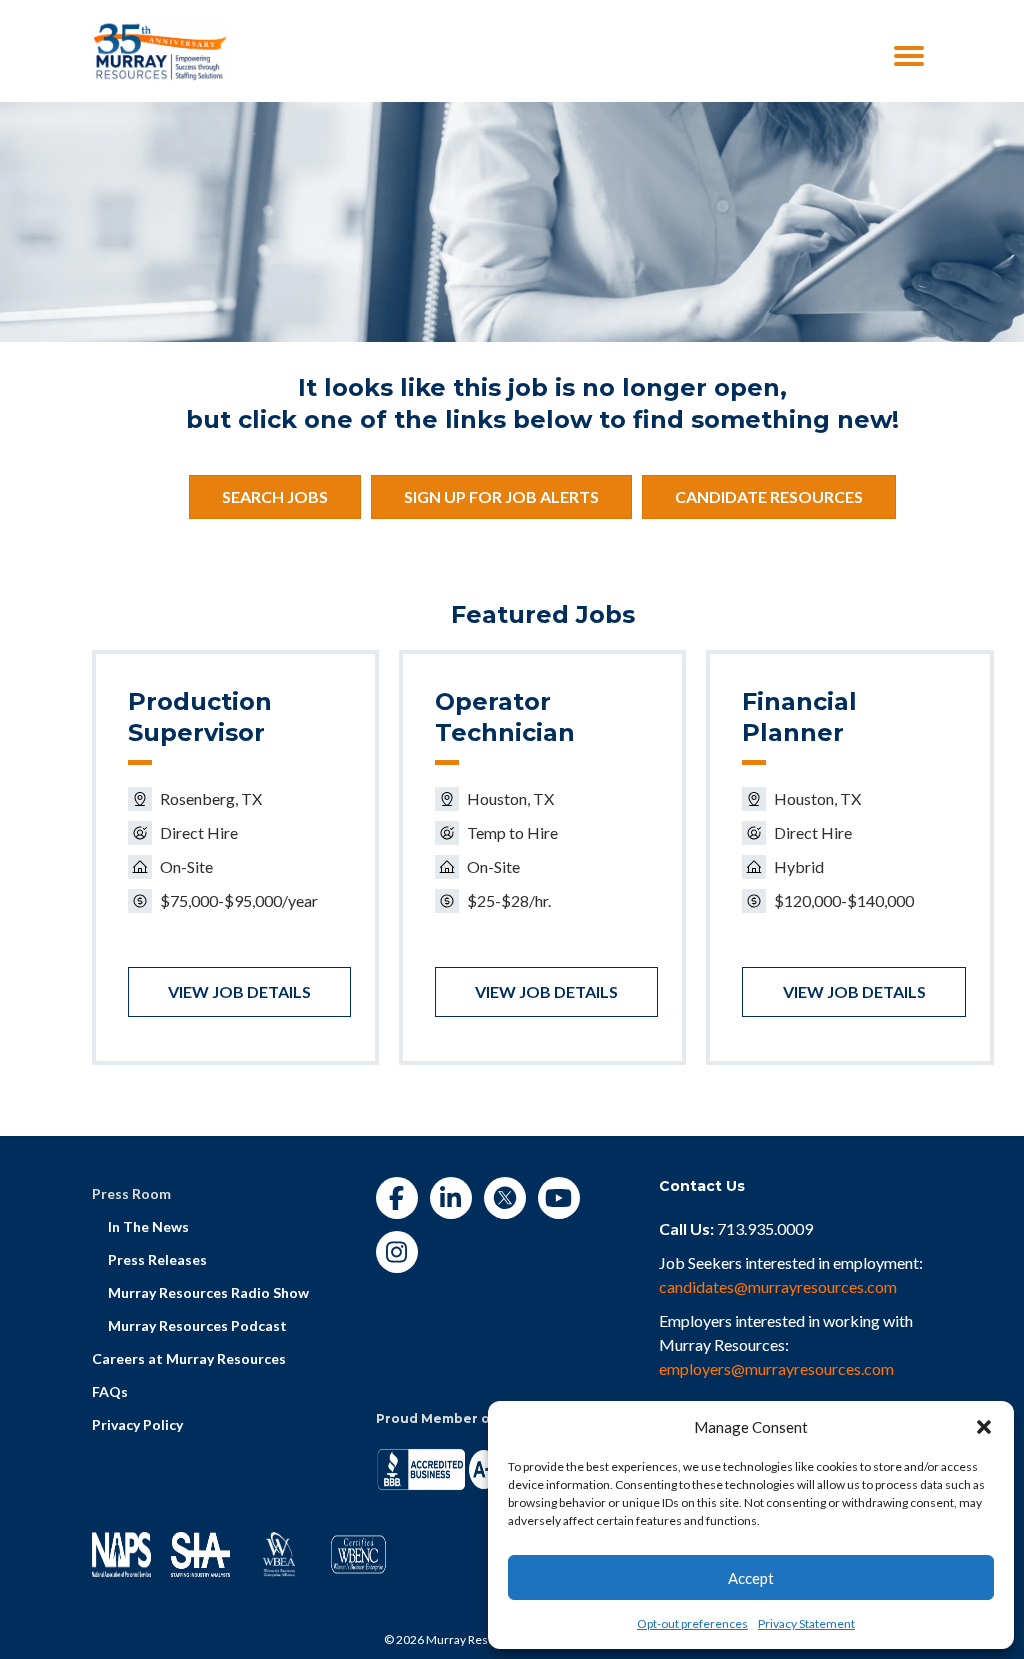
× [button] (840, 35)
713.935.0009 (765, 1228)
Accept (751, 1578)
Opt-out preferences (692, 1623)
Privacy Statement (806, 1623)
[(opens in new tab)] (160, 48)
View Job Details (239, 991)
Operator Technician (505, 717)
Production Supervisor (200, 717)
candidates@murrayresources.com (778, 1286)
